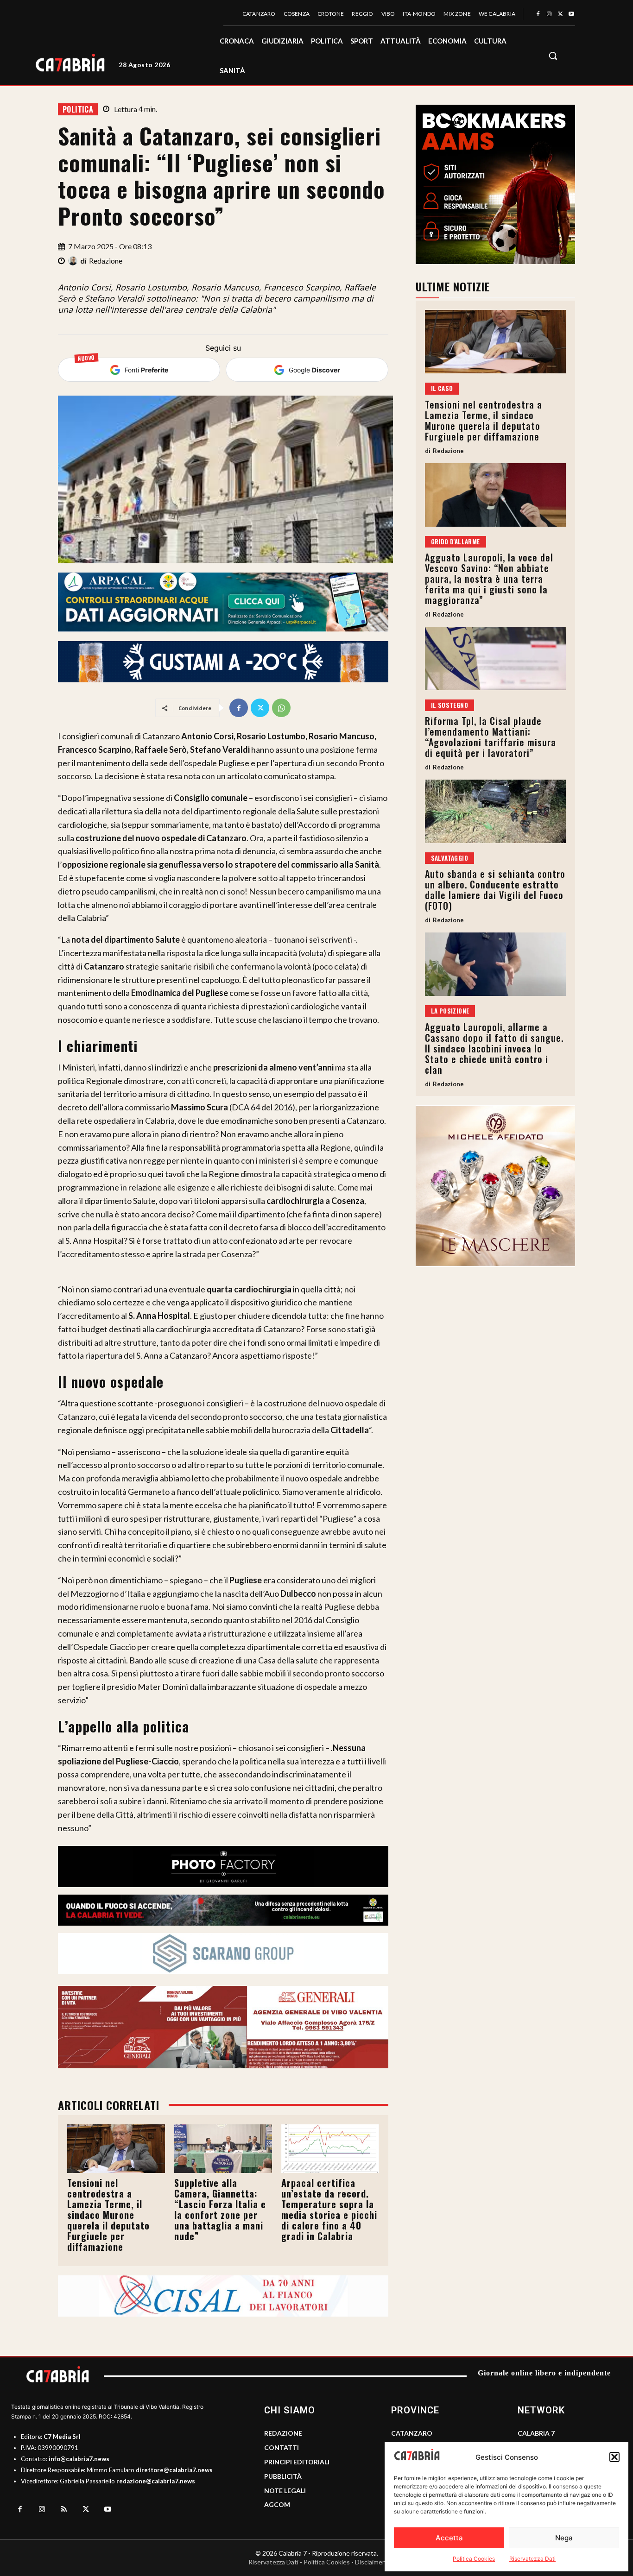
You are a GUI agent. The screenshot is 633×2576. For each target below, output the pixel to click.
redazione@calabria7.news (156, 2481)
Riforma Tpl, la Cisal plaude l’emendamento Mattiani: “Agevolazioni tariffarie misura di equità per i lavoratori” (491, 737)
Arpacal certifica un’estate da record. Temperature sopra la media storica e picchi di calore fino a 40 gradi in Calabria (329, 2209)
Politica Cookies (474, 2559)
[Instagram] (549, 14)
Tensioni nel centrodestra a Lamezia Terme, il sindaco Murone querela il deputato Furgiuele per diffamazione (108, 2215)
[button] (614, 2457)
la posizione (450, 1011)
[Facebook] (538, 14)
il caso (442, 388)
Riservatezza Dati (532, 2559)
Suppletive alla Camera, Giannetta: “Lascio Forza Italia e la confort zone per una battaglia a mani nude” (220, 2209)
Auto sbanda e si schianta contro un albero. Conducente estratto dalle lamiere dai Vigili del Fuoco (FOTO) (495, 890)
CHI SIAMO (290, 2410)
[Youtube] (571, 14)
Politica (78, 109)
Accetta (449, 2538)
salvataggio (449, 858)
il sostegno (449, 705)
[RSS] (64, 2510)
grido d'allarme (456, 542)
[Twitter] (560, 14)
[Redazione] (74, 261)
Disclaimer (370, 2562)
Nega (564, 2538)
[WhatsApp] (281, 708)
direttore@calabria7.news (174, 2470)
